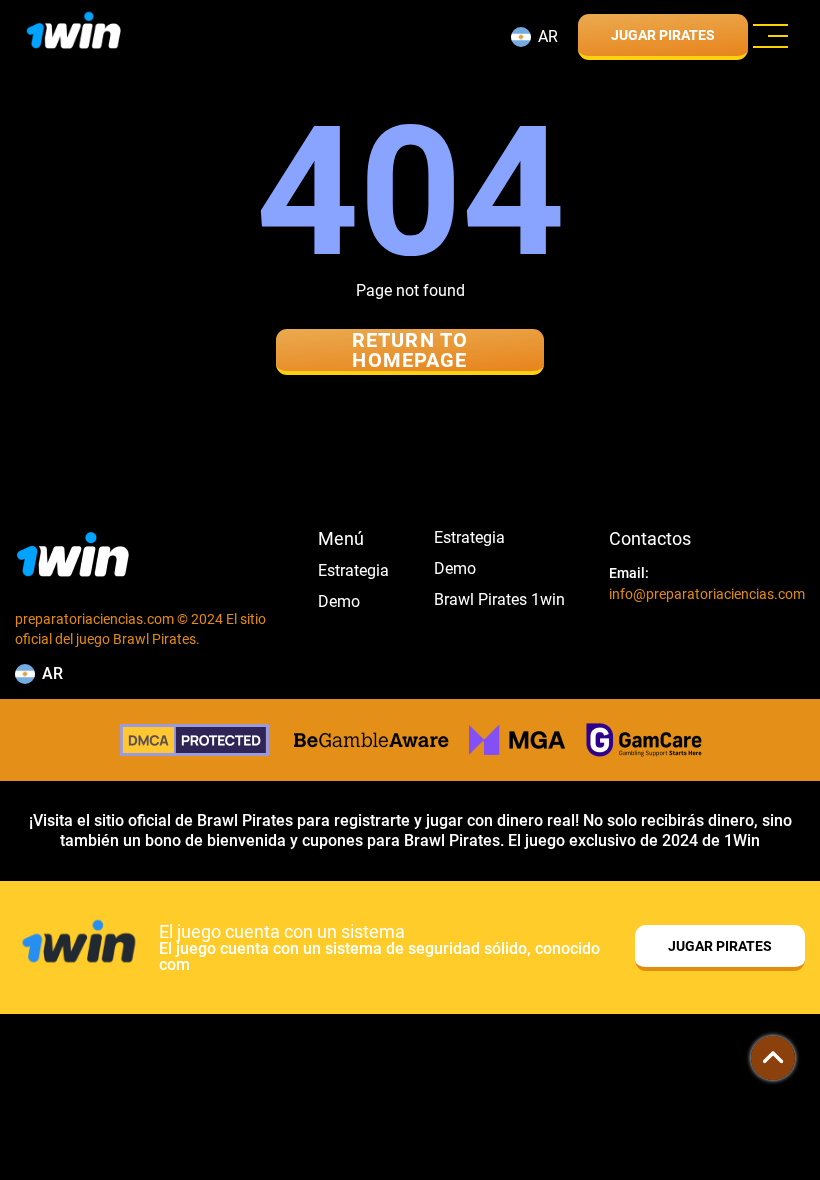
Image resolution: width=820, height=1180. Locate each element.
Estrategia (353, 571)
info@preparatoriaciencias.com (707, 594)
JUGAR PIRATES (663, 35)
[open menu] (770, 36)
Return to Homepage (410, 350)
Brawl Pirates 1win (499, 600)
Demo (339, 602)
